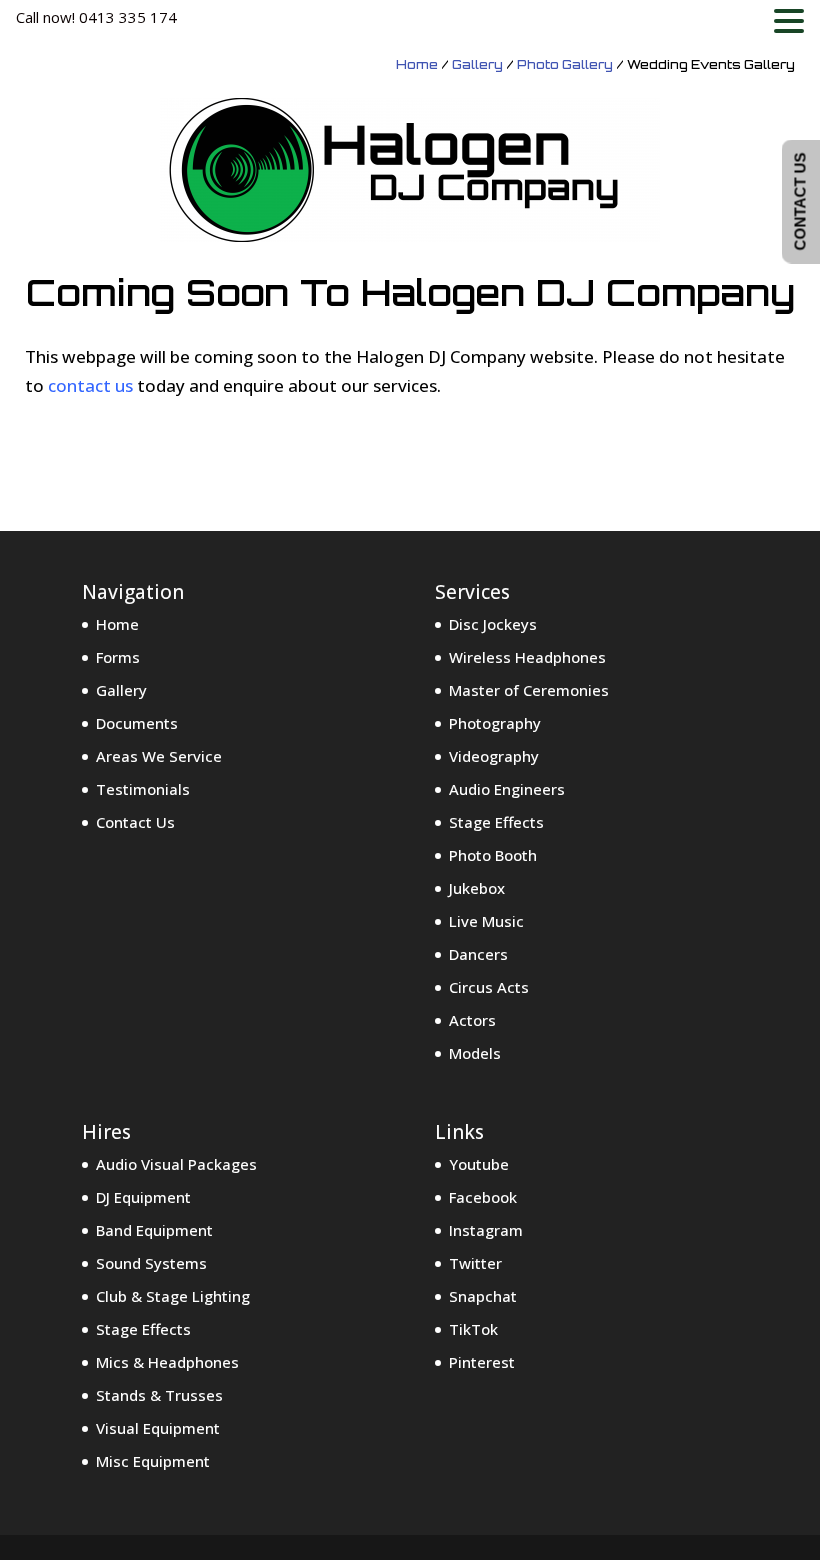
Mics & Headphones (167, 1362)
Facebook (483, 1197)
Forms (118, 657)
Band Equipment (154, 1230)
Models (475, 1053)
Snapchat (483, 1296)
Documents (137, 723)
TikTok (473, 1329)
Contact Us (135, 822)
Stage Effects (496, 822)
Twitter (475, 1263)
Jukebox (477, 888)
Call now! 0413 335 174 (96, 17)
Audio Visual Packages (176, 1164)
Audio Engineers (507, 789)
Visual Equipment (158, 1428)
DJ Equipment (143, 1197)
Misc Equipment (153, 1461)
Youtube (479, 1164)
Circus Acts (489, 987)
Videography (494, 756)
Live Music (486, 921)
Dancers (478, 954)
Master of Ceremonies (529, 690)
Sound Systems (151, 1263)
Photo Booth (493, 855)
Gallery (477, 64)
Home (417, 64)
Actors (472, 1020)
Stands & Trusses (159, 1395)
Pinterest (482, 1362)
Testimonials (143, 789)
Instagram (486, 1230)
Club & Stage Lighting (173, 1296)
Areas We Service (159, 756)
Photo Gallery (565, 64)
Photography (495, 723)
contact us (90, 385)
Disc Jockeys (493, 624)
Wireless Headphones (527, 657)
